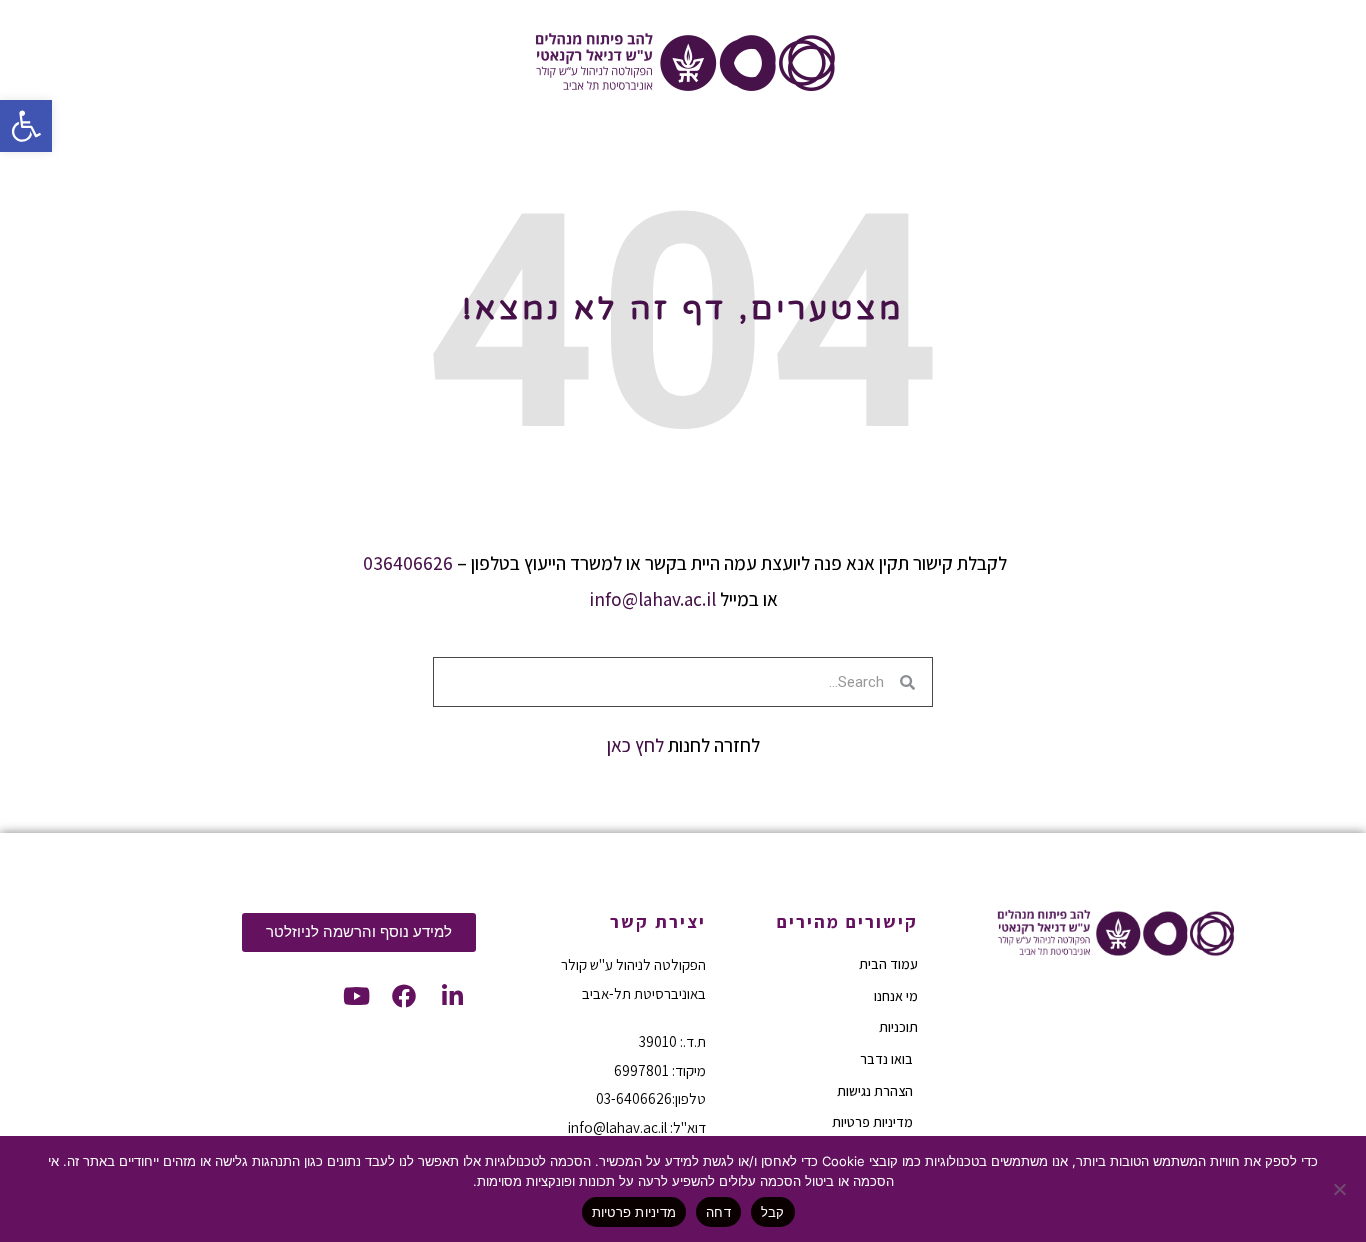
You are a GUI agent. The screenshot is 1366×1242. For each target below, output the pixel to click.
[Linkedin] (452, 996)
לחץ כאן (635, 745)
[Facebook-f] (404, 996)
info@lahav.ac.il (652, 599)
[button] (26, 126)
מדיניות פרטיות (634, 1212)
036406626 (408, 563)
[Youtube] (356, 996)
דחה (718, 1212)
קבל (773, 1212)
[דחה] (1341, 1189)
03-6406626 (634, 1098)
